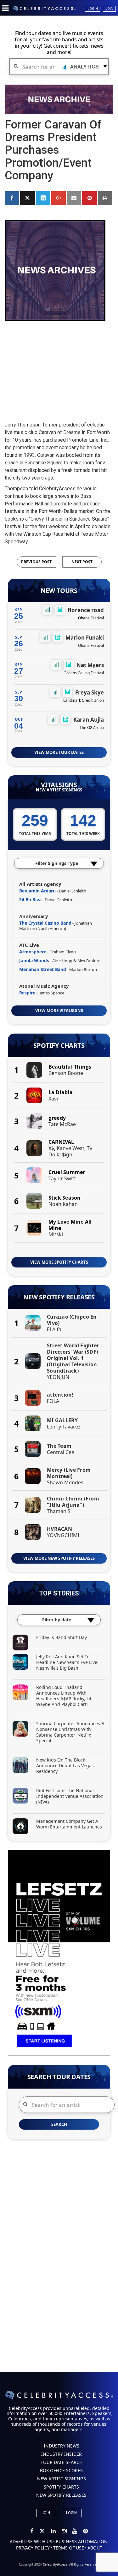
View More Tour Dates (59, 752)
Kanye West (70, 1148)
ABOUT (95, 2548)
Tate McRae (62, 1124)
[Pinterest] (85, 2531)
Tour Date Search (62, 2462)
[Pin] (89, 198)
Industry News (62, 2446)
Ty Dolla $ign (70, 1151)
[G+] (59, 198)
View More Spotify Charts (59, 1262)
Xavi (53, 1099)
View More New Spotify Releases (59, 1558)
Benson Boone (66, 1073)
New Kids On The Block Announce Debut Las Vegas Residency (65, 1765)
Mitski (56, 1234)
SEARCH (59, 2124)
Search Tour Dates (59, 2077)
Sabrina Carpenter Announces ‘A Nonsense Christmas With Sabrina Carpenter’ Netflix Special (70, 1732)
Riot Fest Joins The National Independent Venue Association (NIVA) (70, 1796)
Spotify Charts (59, 1046)
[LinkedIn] (54, 2531)
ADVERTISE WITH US (31, 2541)
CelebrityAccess (55, 2564)
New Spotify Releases (59, 1297)
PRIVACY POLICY (33, 2548)
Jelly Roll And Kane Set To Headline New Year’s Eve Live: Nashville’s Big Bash (67, 1662)
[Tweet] (27, 198)
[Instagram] (65, 2531)
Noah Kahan (63, 1204)
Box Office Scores (61, 2470)
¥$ (51, 1148)
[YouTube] (75, 2531)
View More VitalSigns (59, 1011)
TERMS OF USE (69, 2548)
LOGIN (71, 2513)
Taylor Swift (62, 1178)
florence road (86, 610)
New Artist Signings (59, 790)
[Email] (74, 198)
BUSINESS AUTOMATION (82, 2541)
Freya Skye (90, 692)
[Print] (105, 198)
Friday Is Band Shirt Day (62, 1637)
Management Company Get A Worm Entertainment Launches (69, 1824)
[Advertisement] (59, 366)
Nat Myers (90, 665)
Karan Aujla (89, 720)
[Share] (12, 198)
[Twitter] (43, 2531)
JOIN (46, 2513)
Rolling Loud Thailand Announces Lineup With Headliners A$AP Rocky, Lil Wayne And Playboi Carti (64, 1696)
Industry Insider (62, 2454)
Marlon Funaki (85, 638)
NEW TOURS (59, 591)
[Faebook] (32, 2531)
